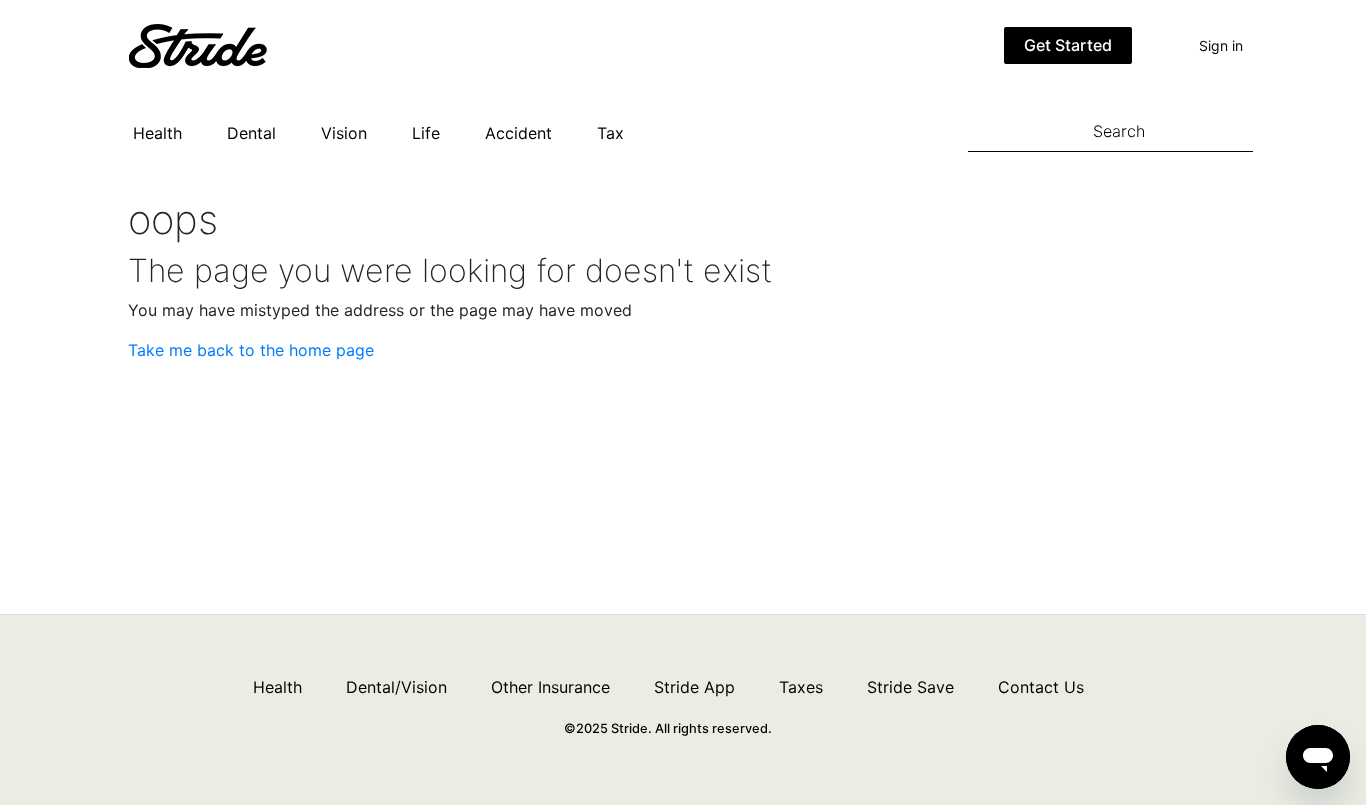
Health (157, 133)
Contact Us (1041, 687)
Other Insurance (550, 687)
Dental (251, 133)
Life (426, 133)
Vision (344, 133)
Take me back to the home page (251, 350)
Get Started (1068, 45)
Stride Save (910, 687)
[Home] (228, 44)
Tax (610, 133)
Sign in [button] (1221, 45)
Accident (518, 133)
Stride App (694, 687)
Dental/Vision (396, 687)
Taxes (801, 687)
